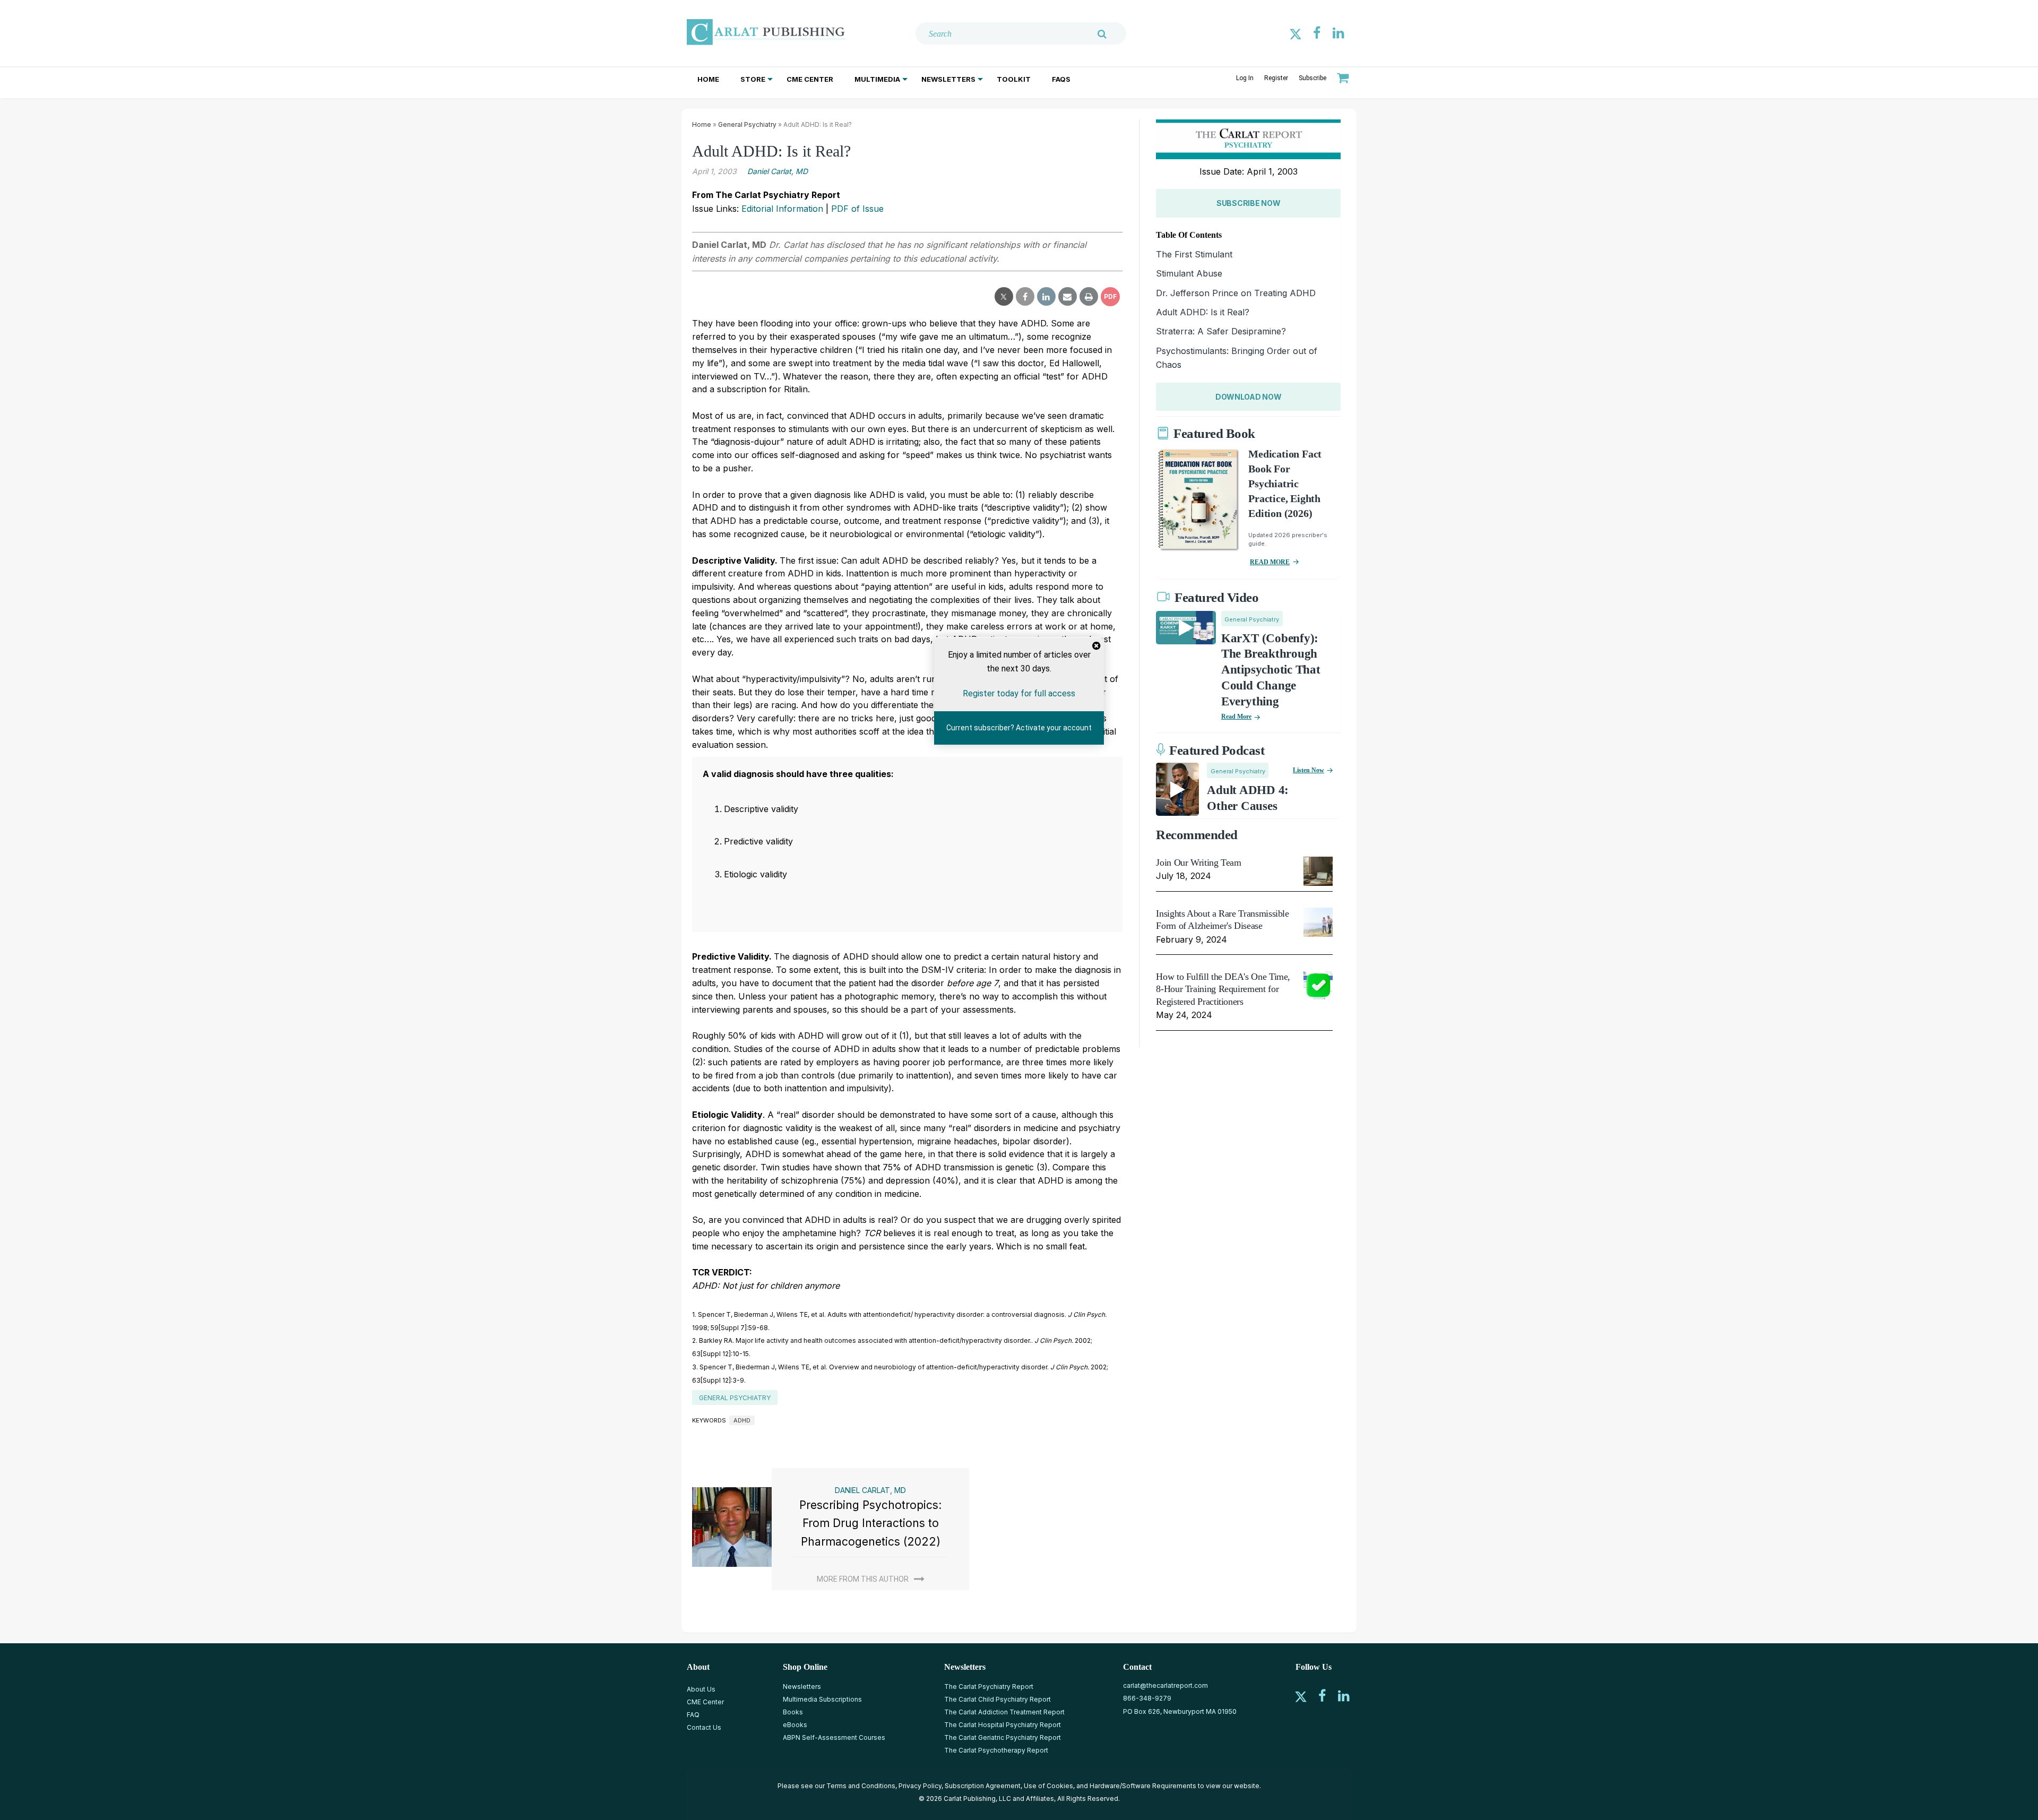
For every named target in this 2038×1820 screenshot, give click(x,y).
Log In (1245, 78)
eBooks (795, 1725)
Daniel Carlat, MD (778, 171)
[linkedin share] (1046, 297)
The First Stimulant (1194, 254)
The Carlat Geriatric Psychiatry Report (1003, 1737)
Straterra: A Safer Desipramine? (1221, 331)
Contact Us (704, 1727)
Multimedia (877, 79)
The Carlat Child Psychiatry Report (998, 1699)
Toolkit (1014, 79)
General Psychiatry (747, 124)
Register (1276, 78)
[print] (1089, 297)
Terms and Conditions (861, 1786)
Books (793, 1712)
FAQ (693, 1715)
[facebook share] (1025, 297)
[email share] (1068, 297)
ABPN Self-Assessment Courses (834, 1737)
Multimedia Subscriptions (822, 1699)
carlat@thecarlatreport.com (1165, 1685)
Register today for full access (1019, 693)
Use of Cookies (1048, 1786)
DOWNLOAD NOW (1249, 397)
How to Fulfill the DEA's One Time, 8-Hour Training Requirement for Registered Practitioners (1223, 989)
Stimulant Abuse (1189, 273)
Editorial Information (782, 209)
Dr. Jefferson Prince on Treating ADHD (1236, 293)
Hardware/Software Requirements (1143, 1786)
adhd (742, 1420)
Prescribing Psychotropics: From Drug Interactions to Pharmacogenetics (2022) (870, 1523)
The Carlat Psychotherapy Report (996, 1750)
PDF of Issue (857, 209)
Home (708, 79)
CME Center (810, 79)
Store (753, 79)
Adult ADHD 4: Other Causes (1248, 798)
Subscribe (1312, 78)
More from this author (863, 1579)
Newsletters (948, 79)
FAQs (1061, 79)
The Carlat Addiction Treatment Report (1004, 1712)
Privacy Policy (920, 1786)
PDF (1110, 296)
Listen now (1309, 770)
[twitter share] (1004, 297)
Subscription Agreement (983, 1786)
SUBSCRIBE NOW (1248, 203)
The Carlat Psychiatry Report (989, 1687)
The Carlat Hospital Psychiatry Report (1003, 1725)
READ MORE (1270, 562)
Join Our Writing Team (1198, 862)
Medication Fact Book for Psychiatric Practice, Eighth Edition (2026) (1285, 484)
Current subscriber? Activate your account (1019, 728)
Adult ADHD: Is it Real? (1203, 312)
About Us (701, 1689)
